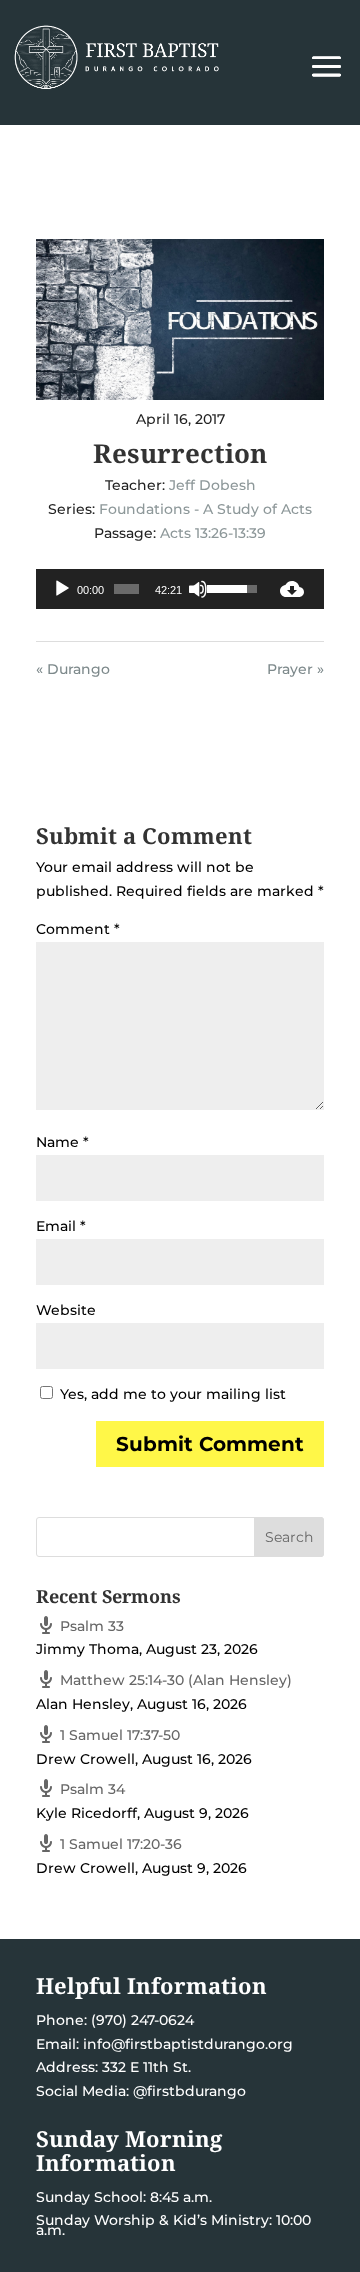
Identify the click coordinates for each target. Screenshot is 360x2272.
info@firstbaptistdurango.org (188, 2044)
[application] (148, 589)
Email (61, 1226)
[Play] (62, 589)
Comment (78, 929)
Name (62, 1142)
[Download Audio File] (292, 589)
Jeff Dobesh (212, 485)
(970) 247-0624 (140, 2020)
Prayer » (295, 669)
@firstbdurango (189, 2091)
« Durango (73, 669)
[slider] (126, 589)
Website (66, 1310)
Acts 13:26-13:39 (213, 533)
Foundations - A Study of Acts (205, 509)
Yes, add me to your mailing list (171, 1394)
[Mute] (198, 589)
